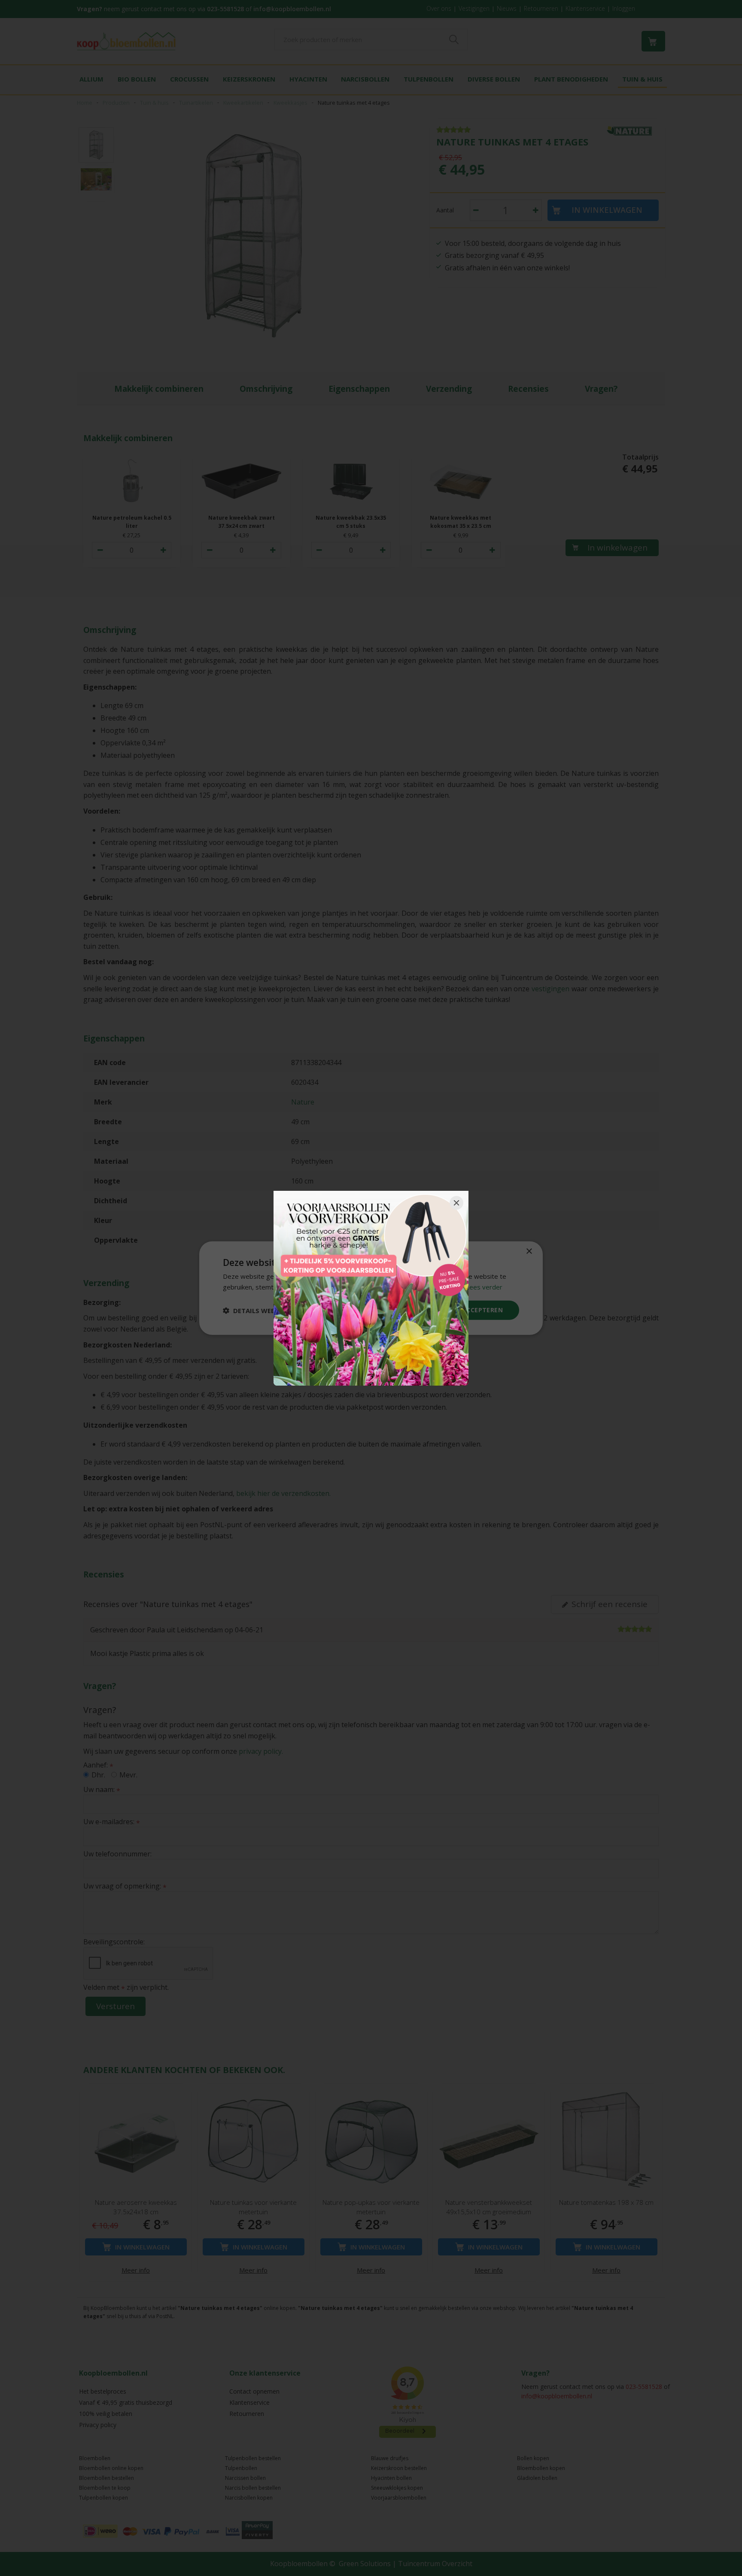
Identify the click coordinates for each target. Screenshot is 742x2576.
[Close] (456, 1203)
